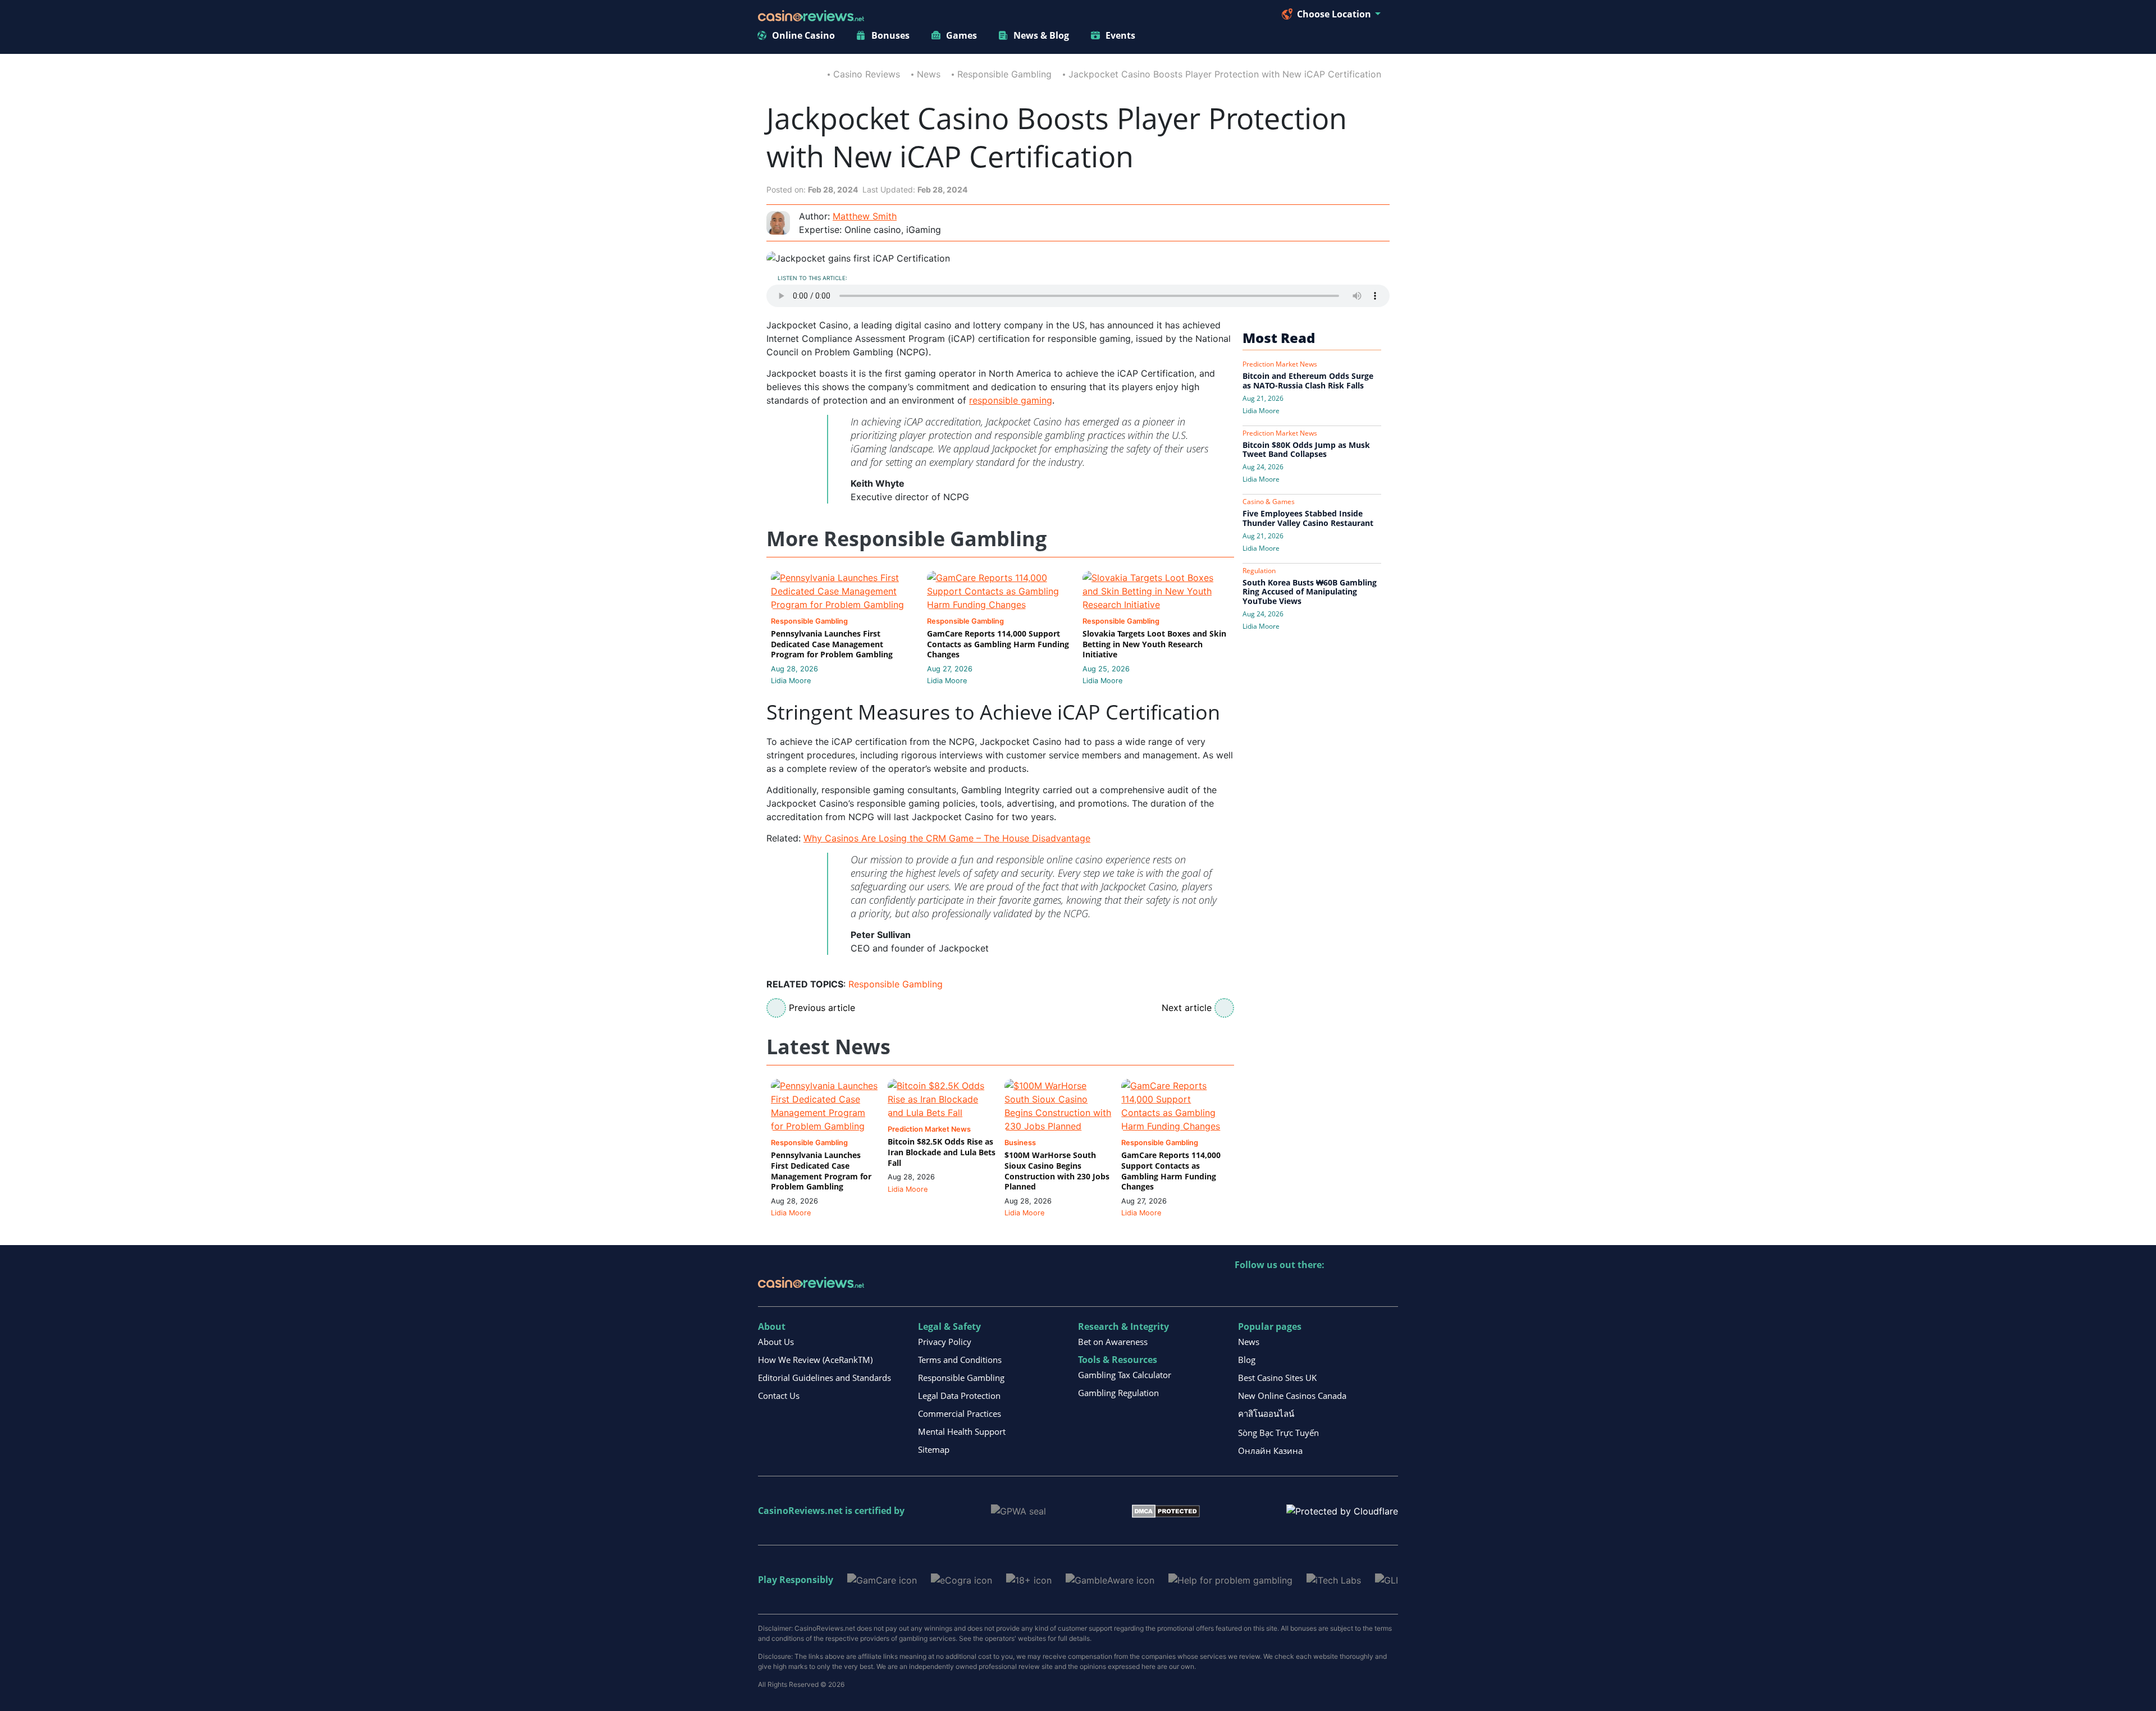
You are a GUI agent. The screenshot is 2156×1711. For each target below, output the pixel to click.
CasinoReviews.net (800, 1511)
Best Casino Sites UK (1277, 1378)
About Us (776, 1342)
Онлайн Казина (1270, 1451)
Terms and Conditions (960, 1360)
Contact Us (779, 1396)
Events (1120, 35)
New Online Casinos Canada (1292, 1396)
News (929, 74)
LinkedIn (1268, 1288)
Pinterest (1292, 1288)
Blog (1247, 1360)
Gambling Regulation (1118, 1393)
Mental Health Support (962, 1431)
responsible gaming (1011, 400)
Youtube (1316, 1288)
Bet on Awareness (1113, 1342)
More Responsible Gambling (906, 539)
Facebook (1340, 1288)
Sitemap (934, 1449)
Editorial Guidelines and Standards (825, 1378)
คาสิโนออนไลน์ (1266, 1413)
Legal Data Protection (959, 1396)
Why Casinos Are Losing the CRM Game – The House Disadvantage (947, 838)
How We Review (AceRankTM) (815, 1360)
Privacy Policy (945, 1342)
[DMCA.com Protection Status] (1166, 1510)
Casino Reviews (867, 74)
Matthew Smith (865, 216)
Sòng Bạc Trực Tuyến (1278, 1433)
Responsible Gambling (1004, 74)
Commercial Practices (960, 1413)
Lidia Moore (791, 681)
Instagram (1365, 1288)
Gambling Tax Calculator (1125, 1375)
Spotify (1389, 1288)
